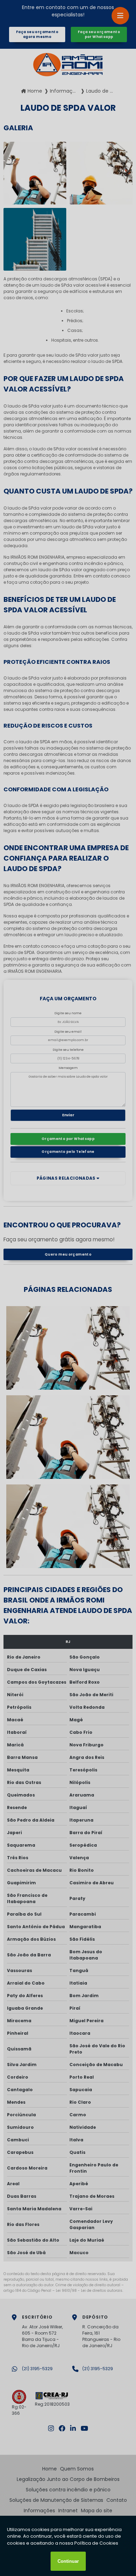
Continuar (68, 2561)
